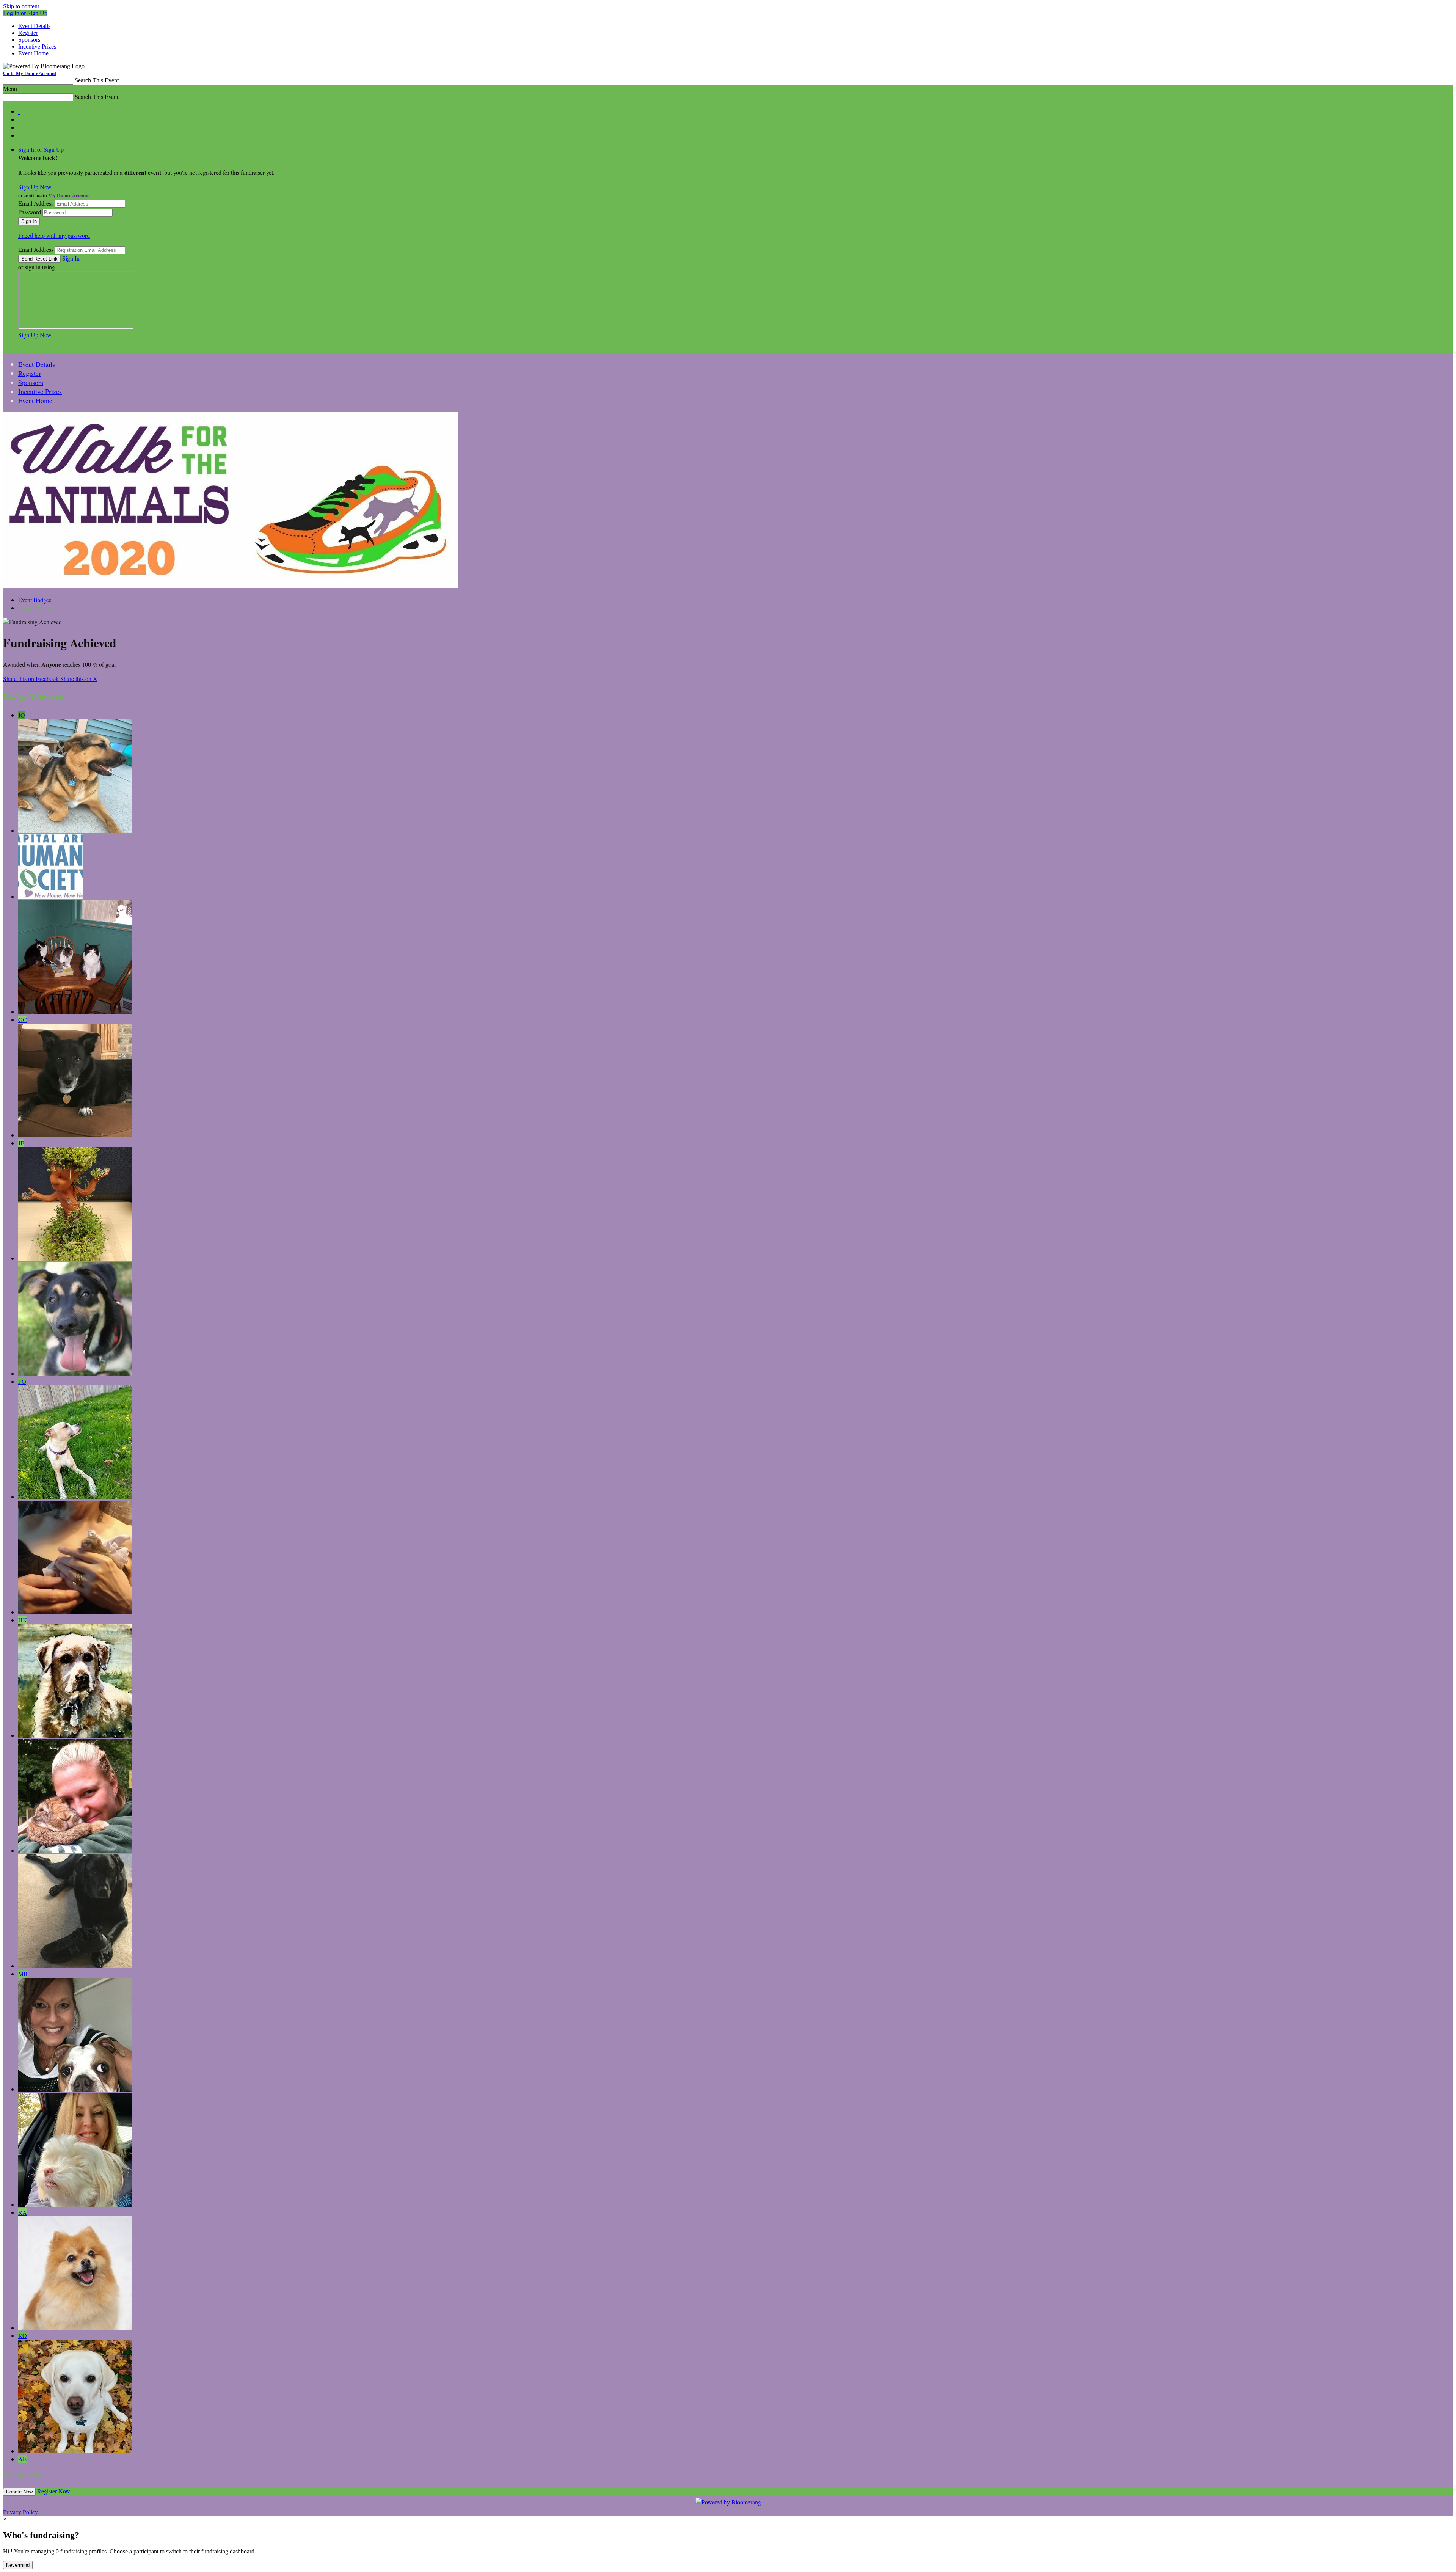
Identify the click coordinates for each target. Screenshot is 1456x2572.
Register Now (54, 2491)
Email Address (36, 203)
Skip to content (21, 6)
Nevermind (18, 2565)
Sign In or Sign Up (41, 149)
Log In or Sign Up (25, 13)
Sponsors (29, 40)
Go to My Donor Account (30, 73)
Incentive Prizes (37, 46)
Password (30, 212)
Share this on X (79, 679)
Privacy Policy (20, 2512)
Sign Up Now (35, 187)
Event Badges (35, 600)
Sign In (71, 258)
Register (28, 33)
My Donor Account (69, 195)
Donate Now (19, 2492)
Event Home (33, 53)
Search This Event (97, 80)
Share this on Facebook (32, 679)
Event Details (34, 26)
